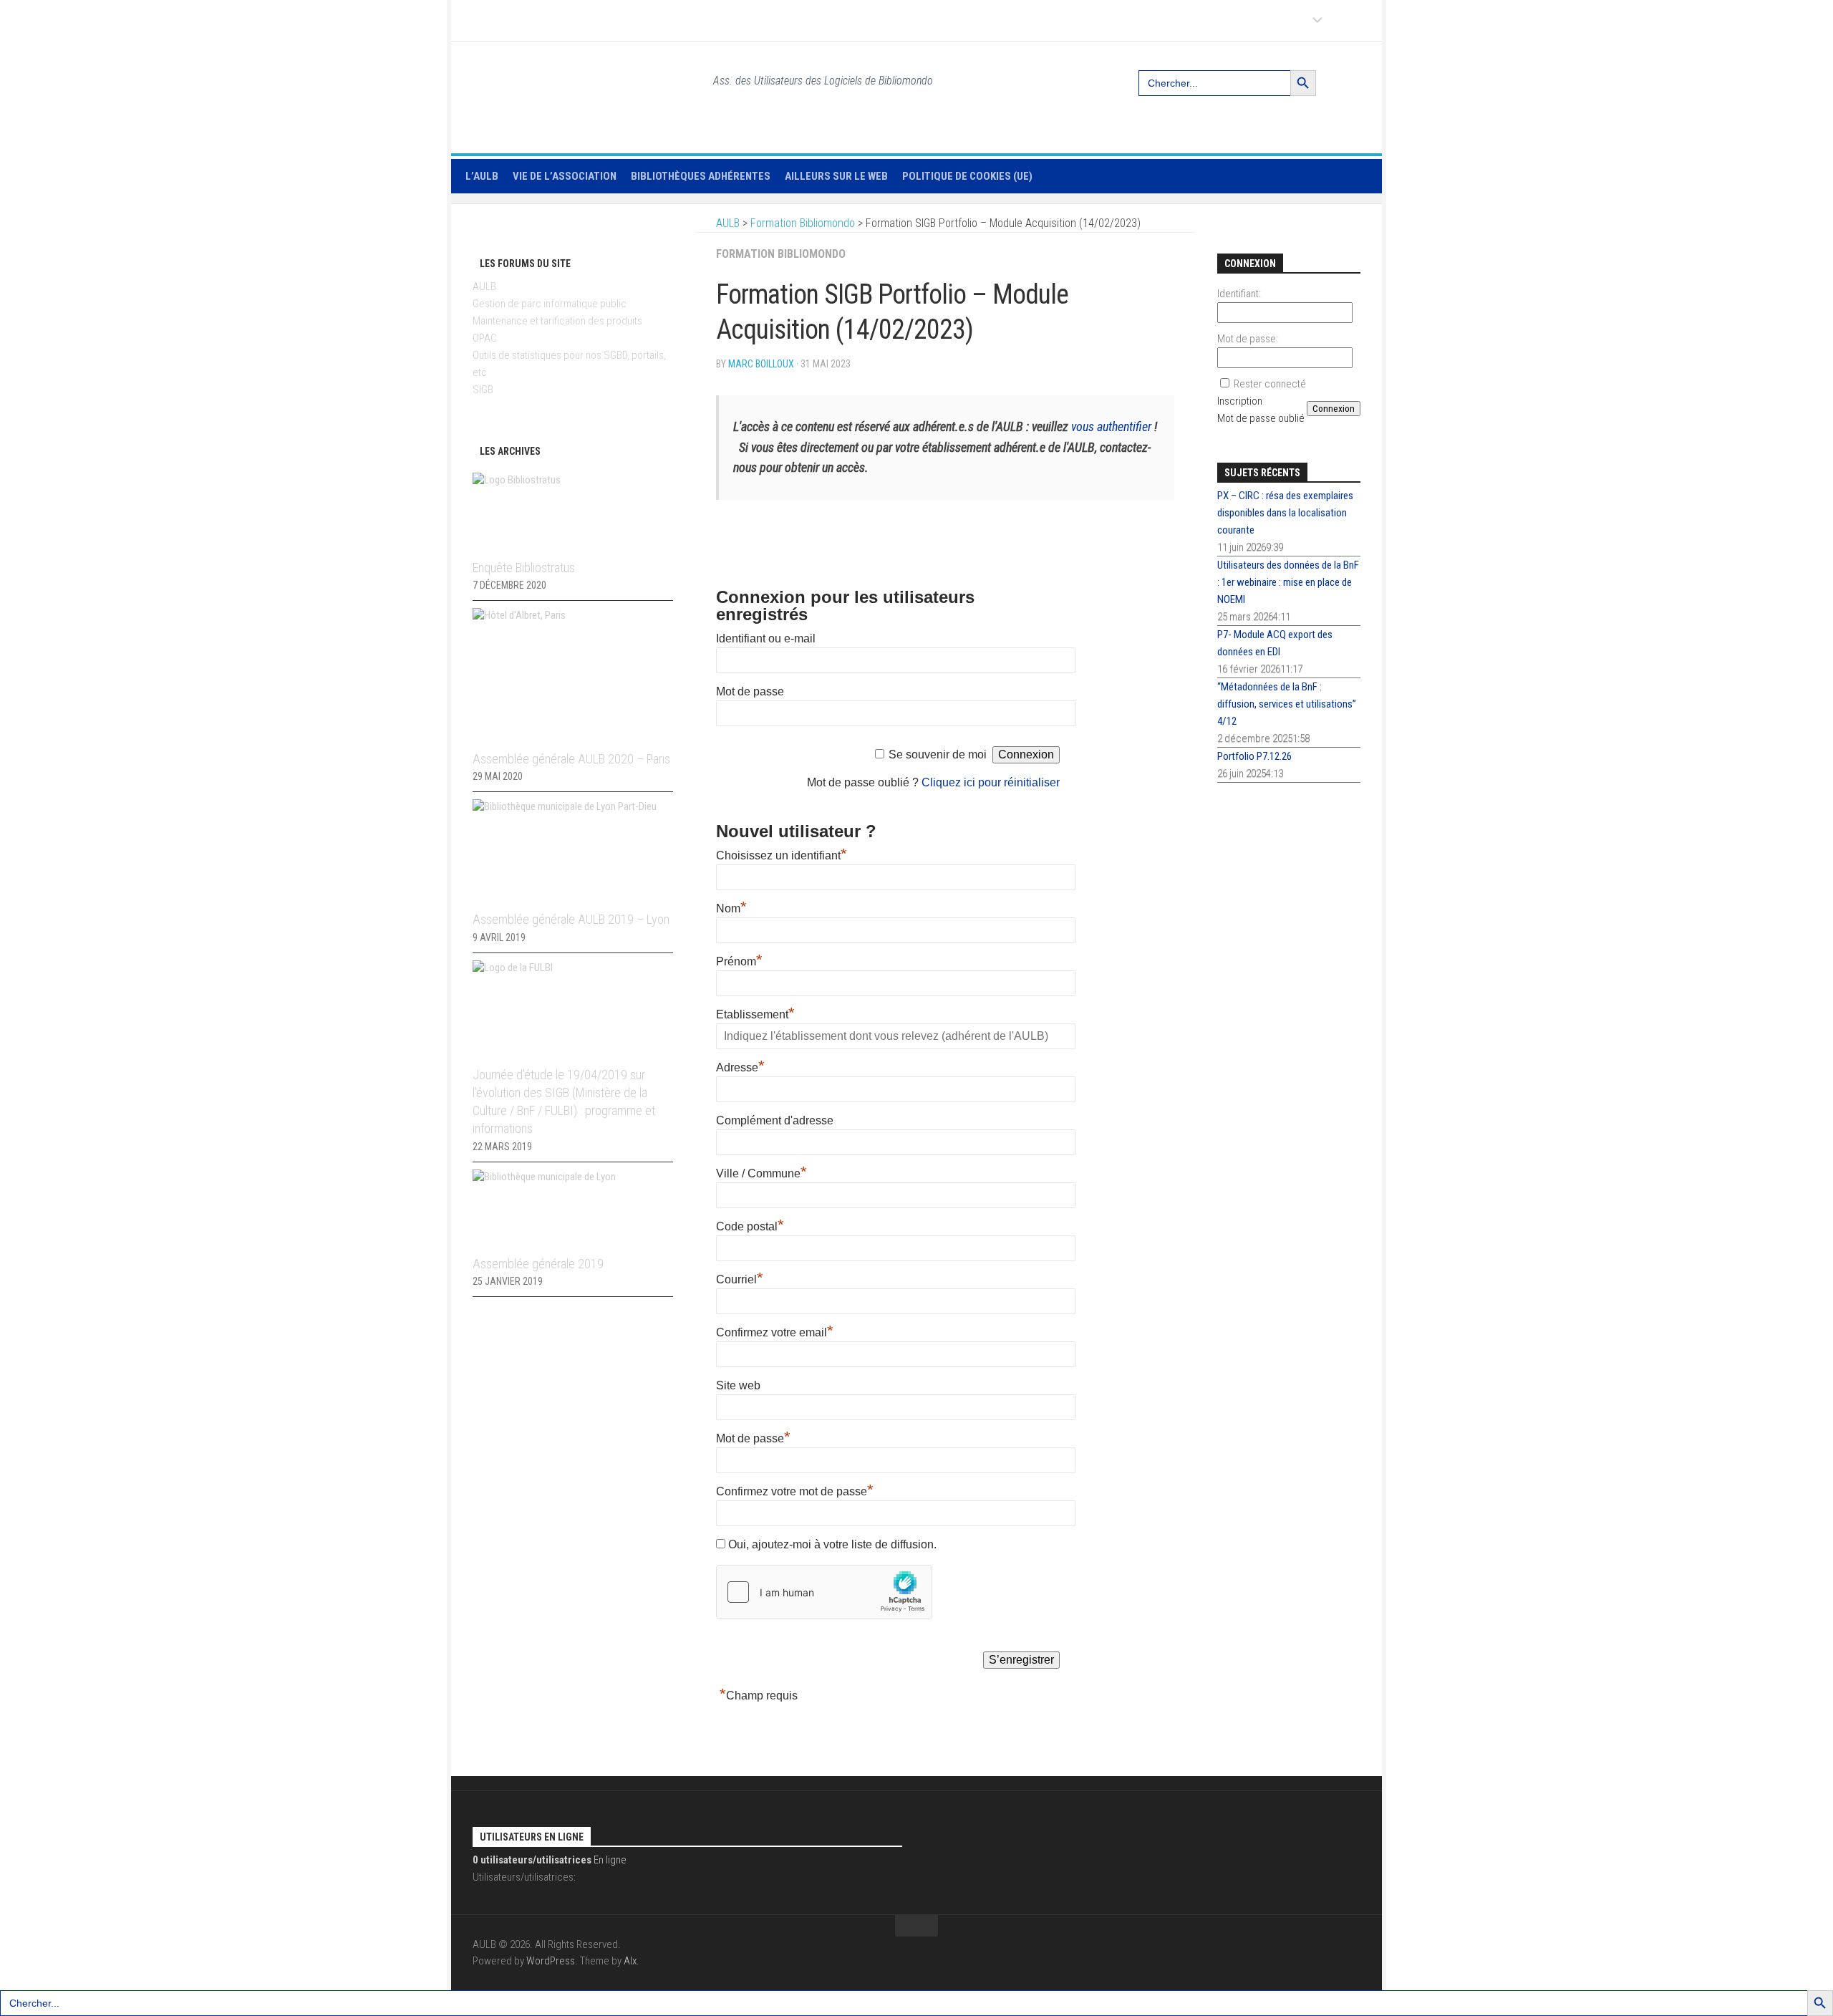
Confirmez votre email (775, 1332)
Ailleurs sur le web (836, 176)
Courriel (740, 1279)
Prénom (739, 961)
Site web (738, 1385)
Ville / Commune (761, 1173)
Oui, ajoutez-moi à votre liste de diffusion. (831, 1544)
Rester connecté (1270, 384)
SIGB (483, 390)
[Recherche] (1352, 77)
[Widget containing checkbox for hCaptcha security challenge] (824, 1592)
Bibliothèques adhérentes (701, 176)
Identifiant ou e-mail (766, 638)
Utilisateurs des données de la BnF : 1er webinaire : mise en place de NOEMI (1288, 582)
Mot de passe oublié (1261, 418)
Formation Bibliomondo (781, 254)
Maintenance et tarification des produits (557, 321)
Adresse (740, 1067)
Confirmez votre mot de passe (795, 1491)
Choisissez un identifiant (782, 855)
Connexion (1334, 409)
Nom (731, 908)
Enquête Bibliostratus (524, 568)
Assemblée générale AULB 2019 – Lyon (571, 919)
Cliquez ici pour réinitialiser (991, 782)
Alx (630, 1961)
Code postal (750, 1226)
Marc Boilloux (761, 364)
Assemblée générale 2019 (538, 1264)
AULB (484, 286)
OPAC (485, 338)
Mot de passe (750, 691)
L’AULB (482, 176)
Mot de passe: (1248, 339)
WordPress (551, 1961)
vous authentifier (1111, 426)
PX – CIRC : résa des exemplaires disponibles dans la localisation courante (1285, 513)
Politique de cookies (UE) (967, 176)
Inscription (1240, 401)
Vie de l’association (565, 176)
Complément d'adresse (775, 1120)
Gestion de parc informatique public (550, 304)
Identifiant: (1239, 294)
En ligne (550, 1860)
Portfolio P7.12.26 (1254, 756)
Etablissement (755, 1014)
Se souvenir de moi (938, 754)
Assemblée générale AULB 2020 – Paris (571, 759)
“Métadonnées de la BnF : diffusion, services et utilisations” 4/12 (1287, 704)
